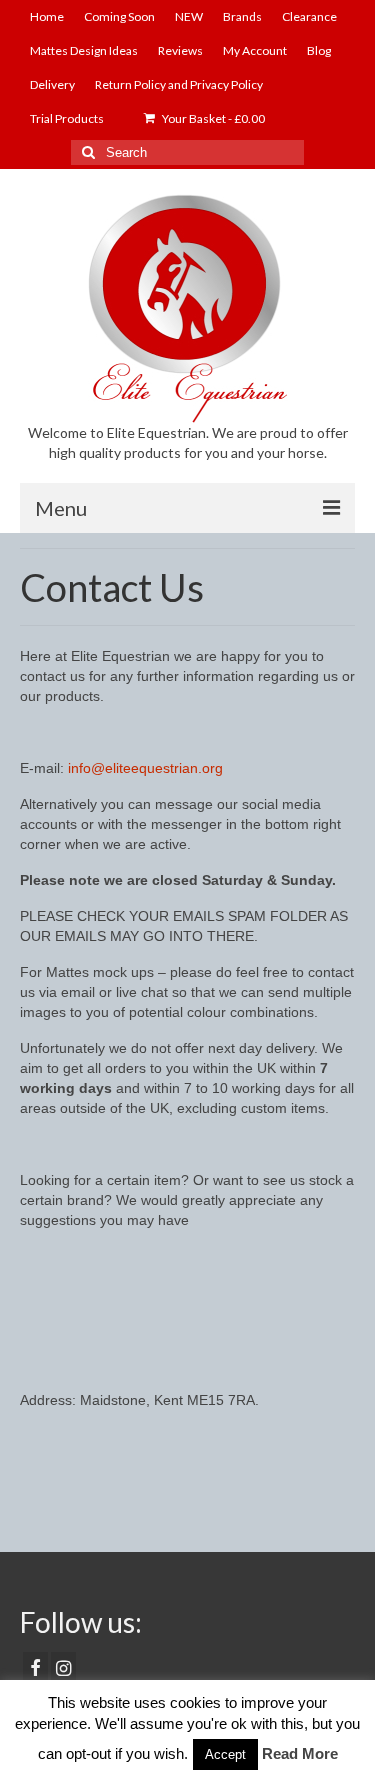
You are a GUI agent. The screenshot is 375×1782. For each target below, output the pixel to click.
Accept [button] (225, 1754)
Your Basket (212, 118)
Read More (300, 1753)
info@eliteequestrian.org (145, 768)
